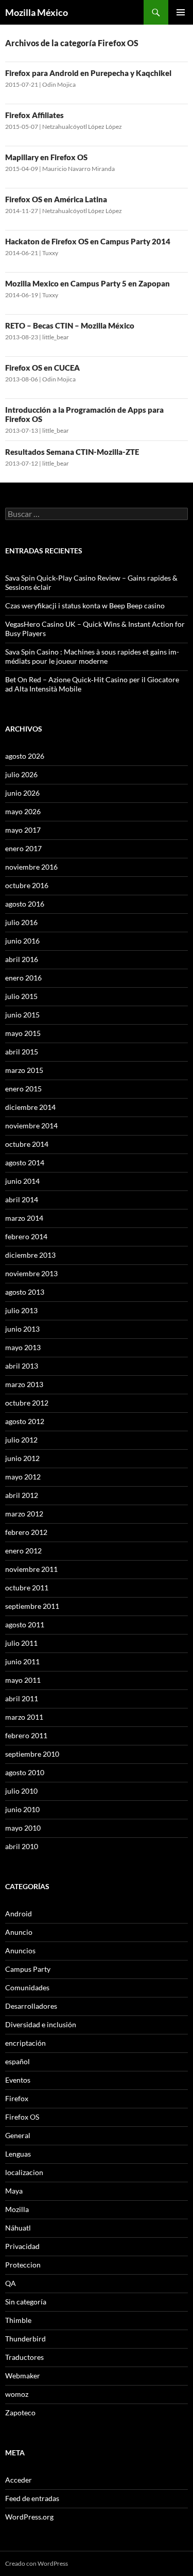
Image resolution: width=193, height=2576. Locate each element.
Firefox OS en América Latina (56, 199)
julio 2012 (21, 1440)
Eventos (18, 2080)
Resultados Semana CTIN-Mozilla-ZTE (72, 452)
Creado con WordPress (37, 2563)
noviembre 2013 (31, 1273)
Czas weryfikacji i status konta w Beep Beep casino (85, 605)
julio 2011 (21, 1643)
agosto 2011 (25, 1625)
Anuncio (19, 1932)
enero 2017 (23, 848)
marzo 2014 (24, 1218)
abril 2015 (22, 1052)
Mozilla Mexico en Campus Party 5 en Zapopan (87, 283)
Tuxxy (50, 253)
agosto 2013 (25, 1292)
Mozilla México (37, 12)
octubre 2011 (27, 1588)
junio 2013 (22, 1329)
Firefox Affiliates (34, 115)
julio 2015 (21, 996)
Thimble (18, 2320)
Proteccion (23, 2265)
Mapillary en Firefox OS (46, 157)
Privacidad (22, 2246)
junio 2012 (22, 1458)
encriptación (25, 2043)
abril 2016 (22, 959)
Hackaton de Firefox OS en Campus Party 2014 (88, 241)
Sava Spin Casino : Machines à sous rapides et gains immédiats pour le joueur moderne (92, 656)
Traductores (24, 2357)
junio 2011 (22, 1661)
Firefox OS (22, 2117)
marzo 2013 (24, 1384)
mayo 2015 (23, 1033)
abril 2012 (22, 1495)
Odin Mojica (59, 84)
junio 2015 (22, 1015)
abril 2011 (22, 1698)
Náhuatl (18, 2228)
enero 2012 (23, 1551)
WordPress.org (29, 2517)
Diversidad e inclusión (41, 2024)
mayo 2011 (23, 1680)
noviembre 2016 (31, 867)
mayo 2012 (23, 1477)
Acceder (19, 2480)
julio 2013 (21, 1310)
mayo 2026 (23, 811)
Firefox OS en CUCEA (42, 368)
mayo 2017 (23, 830)
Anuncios (20, 1950)
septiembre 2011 (32, 1606)
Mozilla (17, 2209)
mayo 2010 (23, 1828)
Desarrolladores (31, 2006)
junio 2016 (22, 941)
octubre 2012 (27, 1403)
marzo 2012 (24, 1514)
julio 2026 (21, 774)
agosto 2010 (25, 1772)
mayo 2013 (23, 1347)
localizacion (24, 2172)
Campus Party (28, 1969)
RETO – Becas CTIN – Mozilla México (70, 325)
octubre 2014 (27, 1144)
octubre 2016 (27, 885)
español (17, 2061)
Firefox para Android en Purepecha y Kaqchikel (88, 73)
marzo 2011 (24, 1717)
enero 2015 (23, 1089)
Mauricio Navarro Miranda (78, 169)
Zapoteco (20, 2412)
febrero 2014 (26, 1236)
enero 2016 (23, 978)
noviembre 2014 (31, 1126)
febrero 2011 (26, 1735)
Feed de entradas (32, 2498)
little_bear (56, 337)
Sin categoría (26, 2302)
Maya (14, 2191)
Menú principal (181, 12)
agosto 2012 (25, 1421)
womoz (17, 2394)
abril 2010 (22, 1846)
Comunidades (27, 1987)
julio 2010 (21, 1791)
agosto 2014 (25, 1162)
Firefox (17, 2098)
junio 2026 (22, 793)
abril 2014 (22, 1199)
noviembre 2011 (31, 1569)
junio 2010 (22, 1809)
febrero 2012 (26, 1532)
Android (19, 1914)
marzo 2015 (24, 1070)
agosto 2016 (25, 904)
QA (11, 2283)
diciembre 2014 (30, 1107)
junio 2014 (22, 1181)
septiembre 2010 (32, 1754)
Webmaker (23, 2376)
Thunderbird (25, 2339)
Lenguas (18, 2154)
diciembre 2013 (30, 1255)
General (18, 2135)
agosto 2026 (25, 756)
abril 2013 (22, 1366)
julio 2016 (21, 922)
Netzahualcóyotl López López (82, 127)
